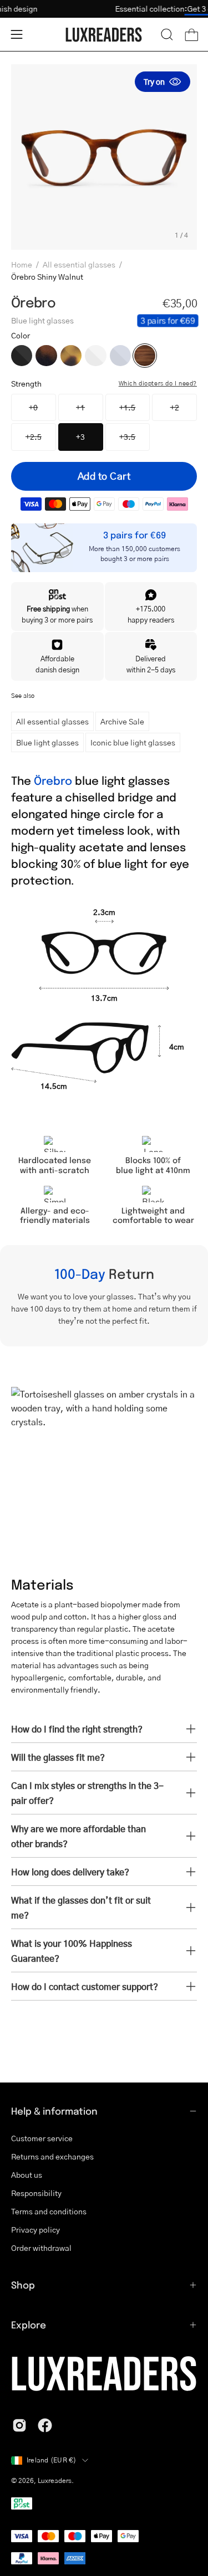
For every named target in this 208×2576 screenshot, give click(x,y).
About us (27, 2174)
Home (22, 264)
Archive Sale (122, 721)
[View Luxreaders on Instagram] (19, 2425)
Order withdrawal (41, 2248)
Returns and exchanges (52, 2156)
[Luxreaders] (104, 35)
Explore (29, 2325)
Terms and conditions (49, 2211)
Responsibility (36, 2193)
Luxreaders (55, 2480)
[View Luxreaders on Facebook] (45, 2425)
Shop (23, 2285)
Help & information (54, 2111)
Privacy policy (35, 2229)
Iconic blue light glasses (133, 742)
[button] (167, 34)
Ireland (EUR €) (52, 2460)
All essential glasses (79, 264)
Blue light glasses (47, 742)
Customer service (42, 2138)
